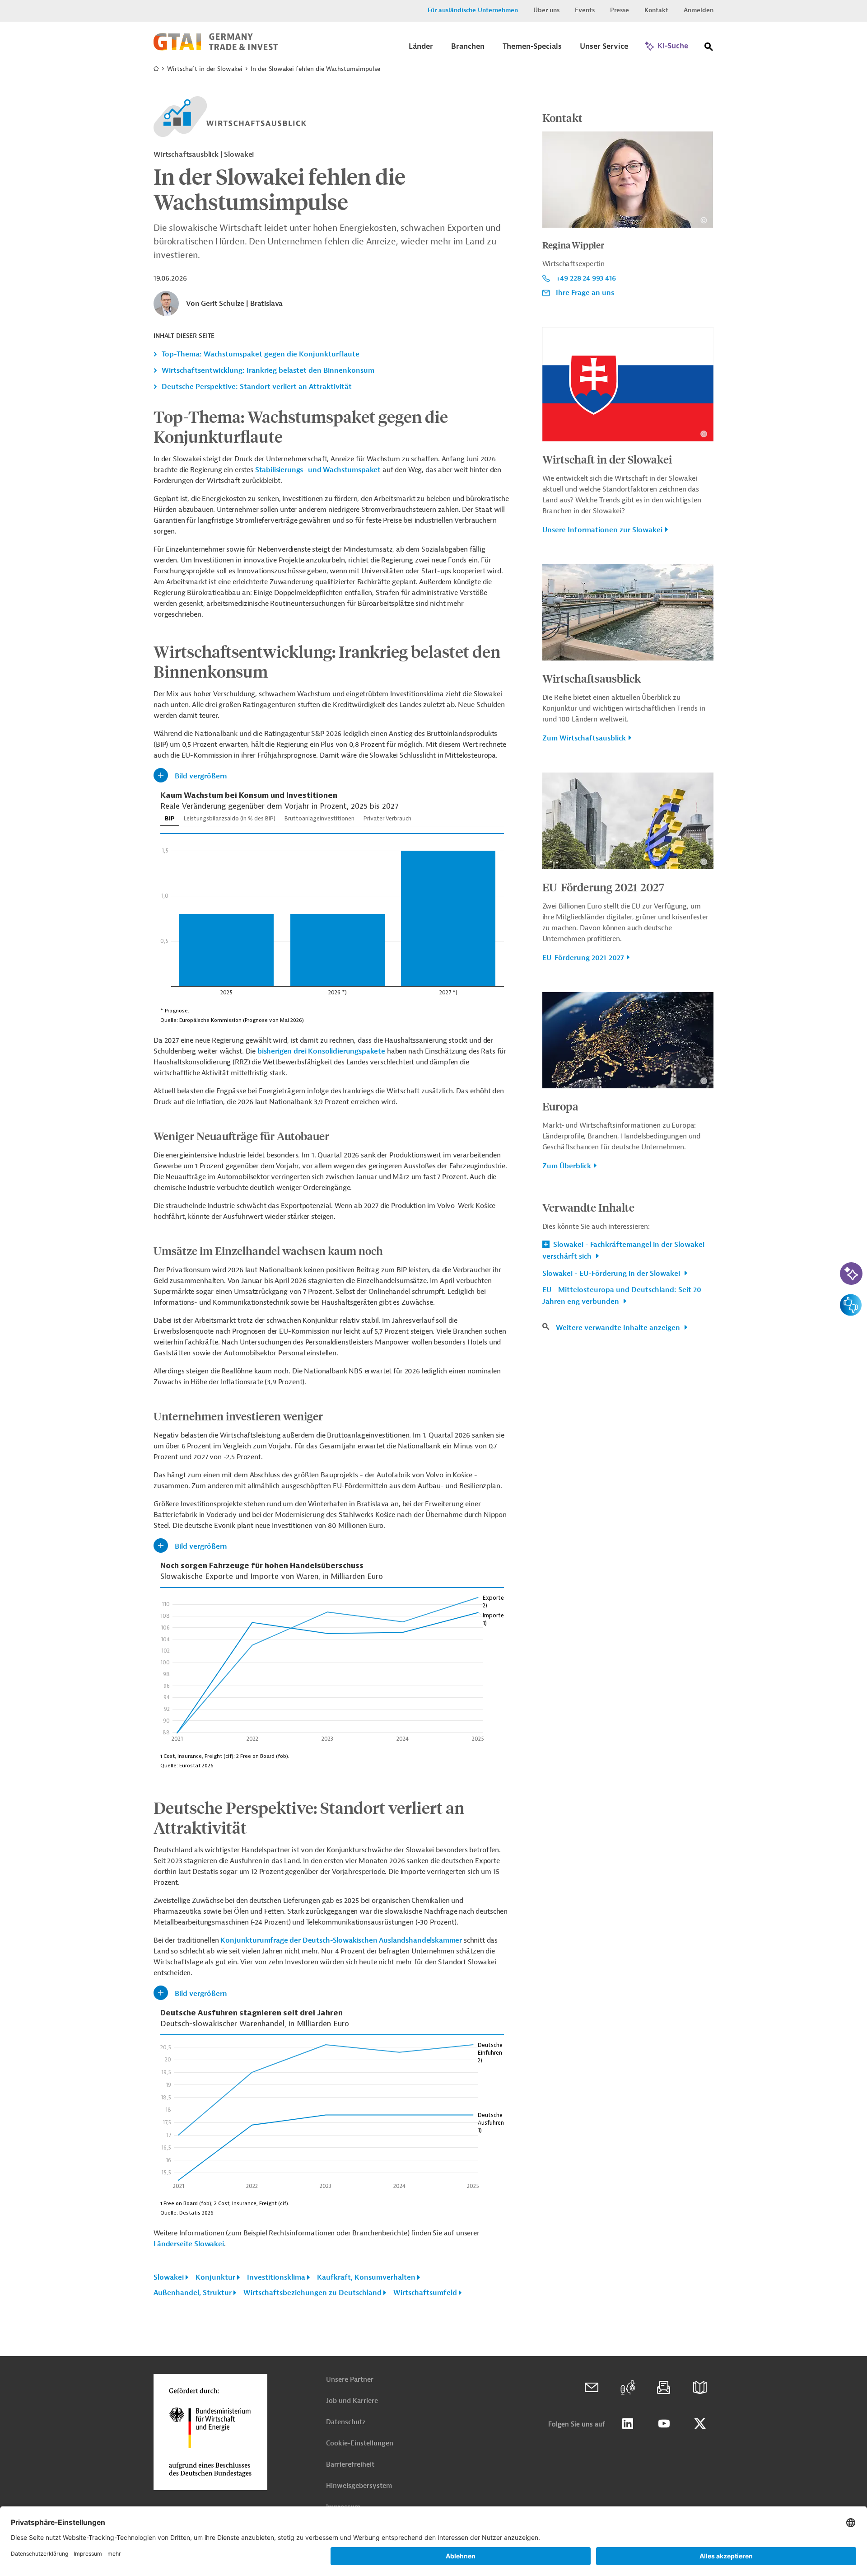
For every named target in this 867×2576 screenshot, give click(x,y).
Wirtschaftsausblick (592, 678)
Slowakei (169, 2277)
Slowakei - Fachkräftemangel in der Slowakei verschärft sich (623, 1251)
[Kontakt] (592, 2388)
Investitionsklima (276, 2277)
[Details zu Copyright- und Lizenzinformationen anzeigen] (704, 220)
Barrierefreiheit (350, 2465)
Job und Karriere (352, 2401)
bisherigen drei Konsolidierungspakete (321, 1051)
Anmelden (699, 10)
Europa (560, 1106)
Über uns (546, 10)
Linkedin (628, 2424)
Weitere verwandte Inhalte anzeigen (619, 1328)
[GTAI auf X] (700, 2424)
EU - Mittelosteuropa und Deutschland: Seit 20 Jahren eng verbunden (622, 1296)
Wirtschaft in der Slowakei (205, 69)
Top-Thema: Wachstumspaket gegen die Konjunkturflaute (261, 354)
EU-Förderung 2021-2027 (603, 887)
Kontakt (656, 10)
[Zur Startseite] (216, 48)
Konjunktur (215, 2277)
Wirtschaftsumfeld (425, 2293)
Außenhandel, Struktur (193, 2293)
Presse (620, 10)
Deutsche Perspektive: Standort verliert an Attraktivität (257, 387)
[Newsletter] (664, 2388)
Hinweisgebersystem (359, 2486)
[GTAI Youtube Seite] (664, 2424)
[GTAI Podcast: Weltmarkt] (628, 2388)
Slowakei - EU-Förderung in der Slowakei (612, 1274)
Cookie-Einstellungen (360, 2443)
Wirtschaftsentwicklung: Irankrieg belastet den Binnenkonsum (268, 370)
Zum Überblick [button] (567, 1166)
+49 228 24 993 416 (586, 278)
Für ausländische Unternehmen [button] (473, 10)
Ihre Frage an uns (585, 293)
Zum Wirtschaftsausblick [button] (584, 738)
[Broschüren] (700, 2388)
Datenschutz (346, 2422)
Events (585, 10)
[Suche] (709, 49)
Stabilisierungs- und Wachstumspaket (318, 470)
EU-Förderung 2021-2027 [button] (583, 958)
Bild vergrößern (201, 776)
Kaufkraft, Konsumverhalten (366, 2277)
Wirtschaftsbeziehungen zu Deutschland (312, 2293)
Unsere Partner (350, 2380)
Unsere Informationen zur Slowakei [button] (602, 530)
